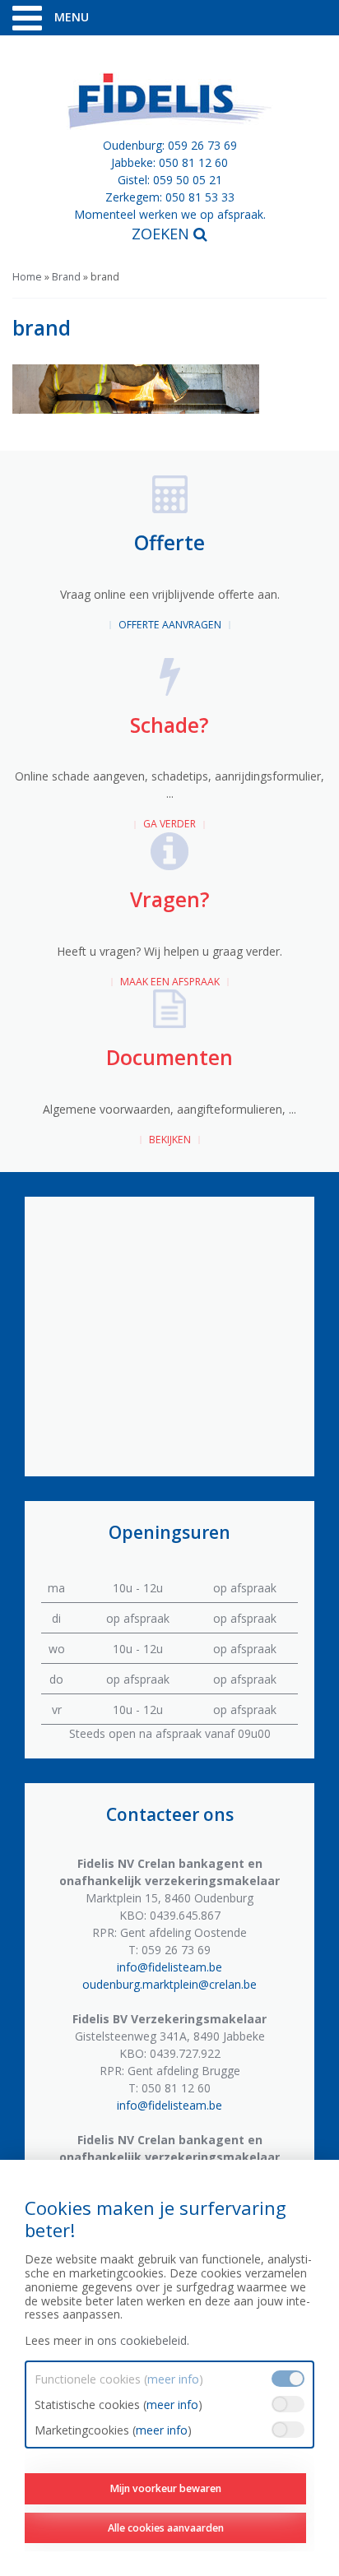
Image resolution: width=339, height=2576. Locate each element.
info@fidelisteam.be (169, 1967)
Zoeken (163, 234)
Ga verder (169, 824)
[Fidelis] (169, 101)
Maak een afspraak (170, 982)
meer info (173, 2379)
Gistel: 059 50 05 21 (170, 180)
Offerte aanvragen (170, 625)
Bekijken (170, 1140)
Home (27, 277)
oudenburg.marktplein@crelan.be (169, 1984)
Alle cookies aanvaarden (166, 2528)
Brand (66, 277)
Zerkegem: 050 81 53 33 (170, 197)
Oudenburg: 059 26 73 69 (170, 145)
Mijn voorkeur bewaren (166, 2488)
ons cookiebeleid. (143, 2340)
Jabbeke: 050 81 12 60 (169, 162)
